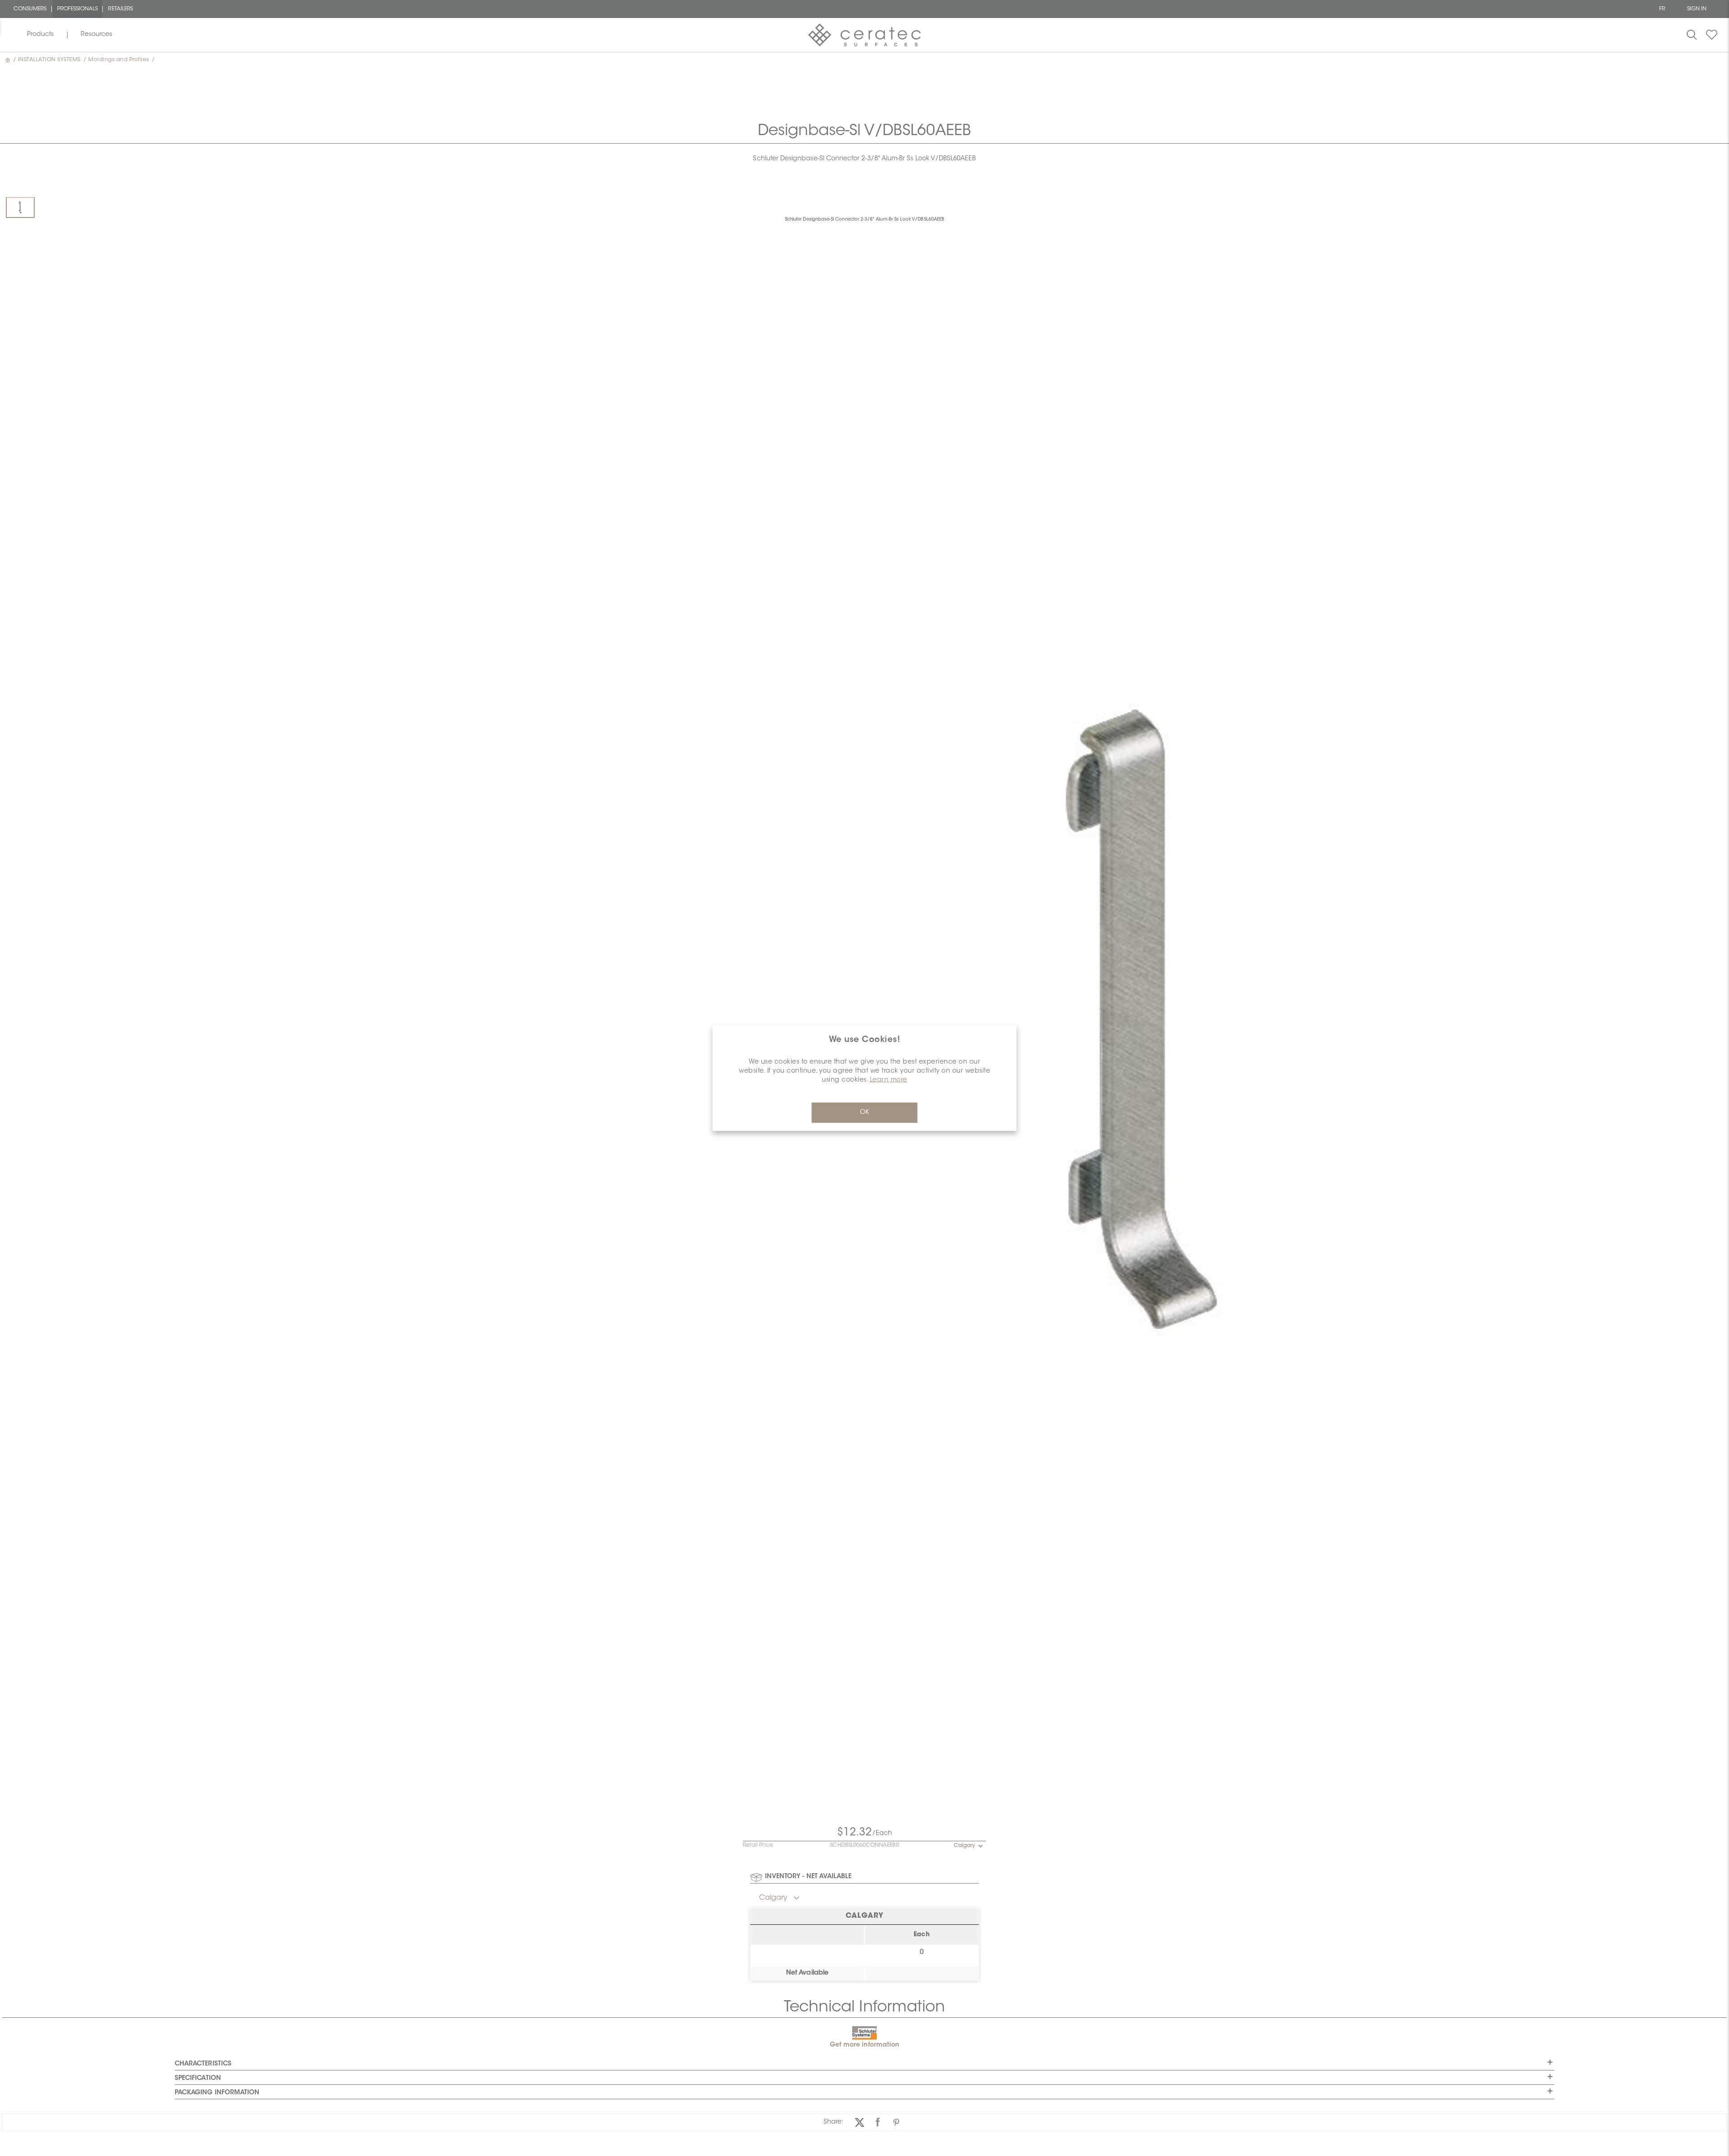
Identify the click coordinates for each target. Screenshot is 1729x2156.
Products (40, 35)
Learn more (889, 1080)
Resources (96, 35)
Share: (833, 2122)
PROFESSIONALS (78, 9)
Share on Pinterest (896, 2122)
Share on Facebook (878, 2122)
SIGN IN (1697, 9)
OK (864, 1113)
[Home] (9, 60)
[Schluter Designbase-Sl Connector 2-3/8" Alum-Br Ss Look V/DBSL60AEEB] (20, 207)
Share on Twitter (859, 2122)
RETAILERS (120, 9)
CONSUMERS (30, 9)
